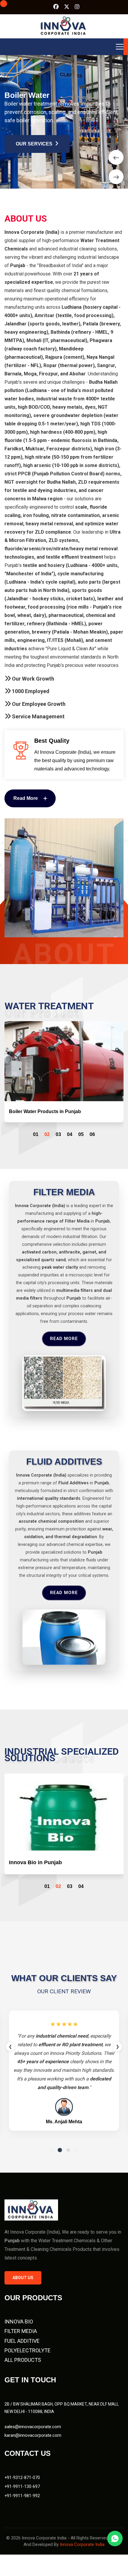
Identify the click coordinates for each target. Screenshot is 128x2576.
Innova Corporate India (82, 2553)
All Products (23, 2369)
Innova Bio (19, 2330)
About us (23, 2287)
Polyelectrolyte (28, 2359)
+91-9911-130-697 (22, 2495)
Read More (64, 1348)
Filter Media (21, 2340)
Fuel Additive (22, 2350)
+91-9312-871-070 (22, 2486)
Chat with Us (115, 2539)
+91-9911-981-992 (22, 2505)
